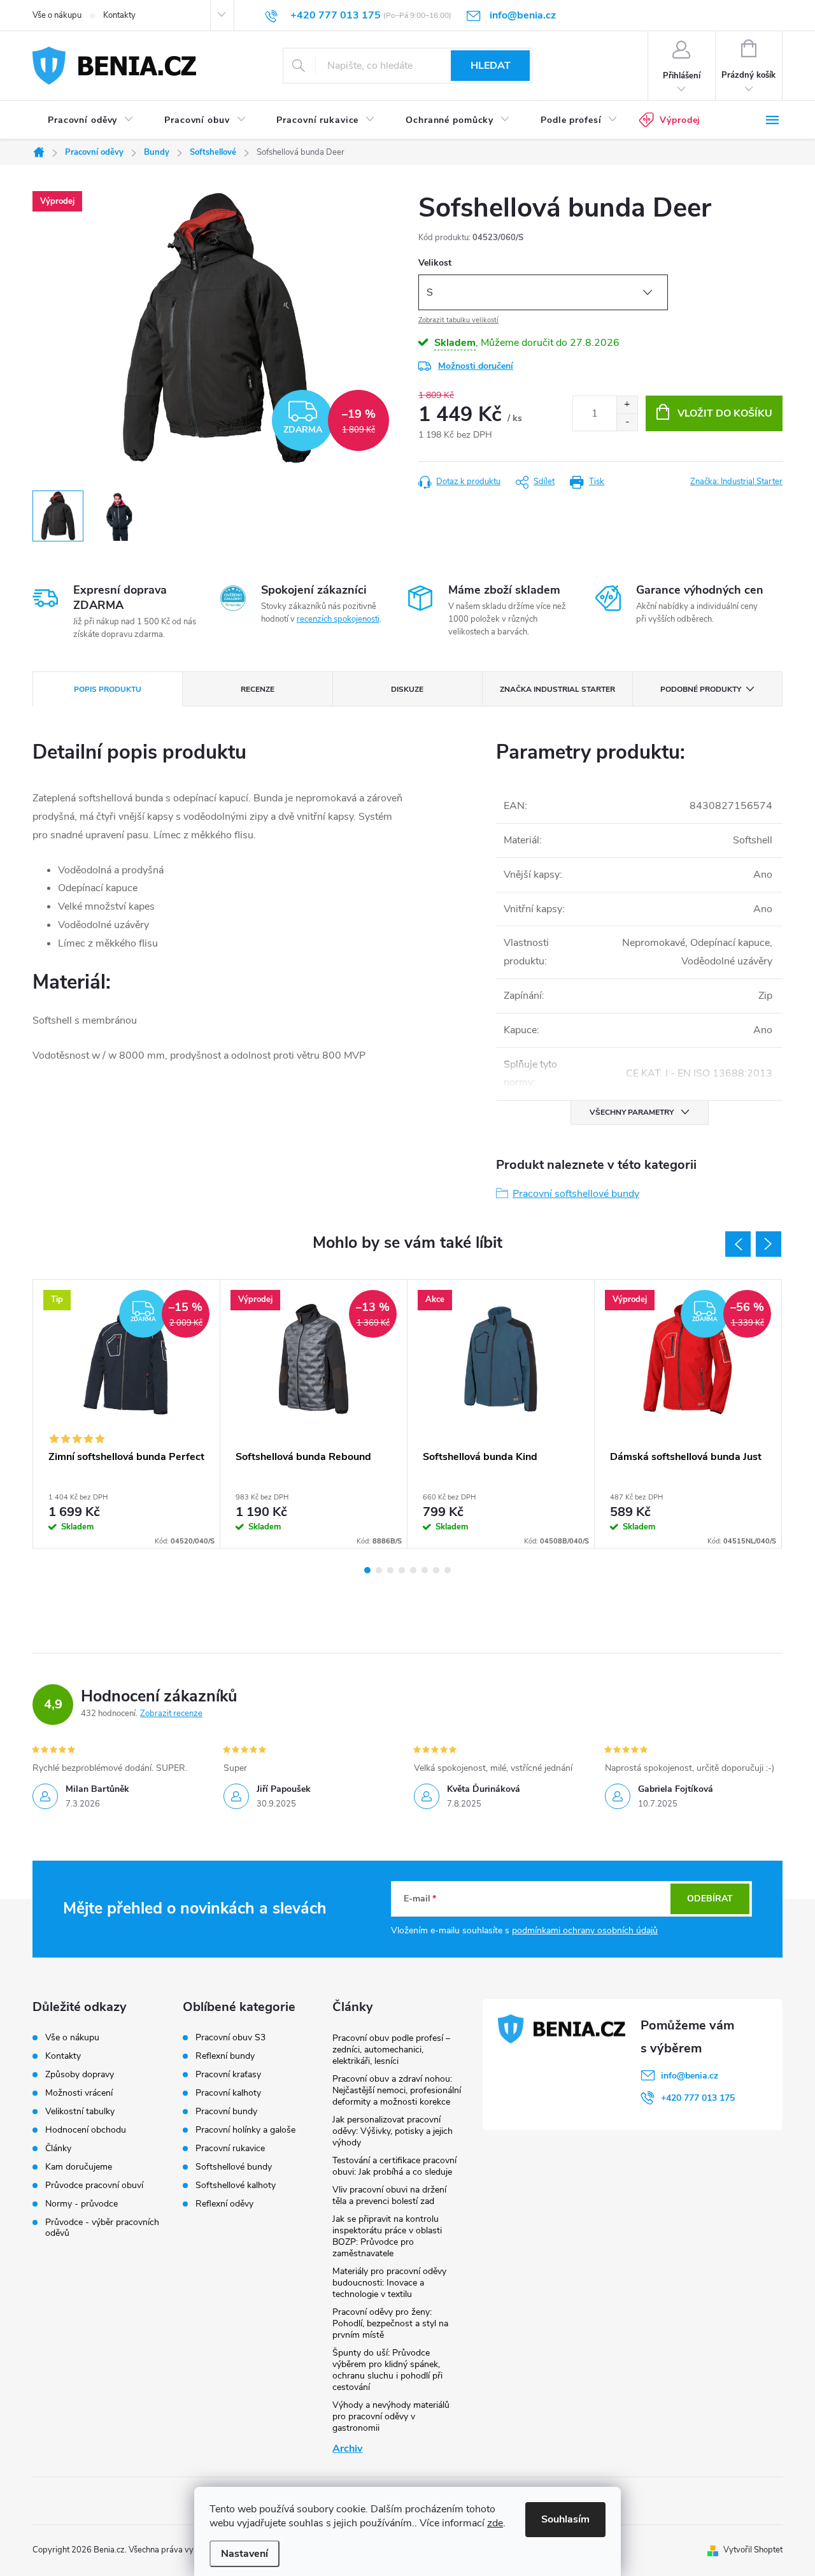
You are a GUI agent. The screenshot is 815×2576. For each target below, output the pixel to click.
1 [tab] (367, 1570)
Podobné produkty (701, 689)
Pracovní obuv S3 (230, 2038)
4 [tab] (402, 1570)
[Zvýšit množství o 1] (627, 405)
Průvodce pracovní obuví (94, 2185)
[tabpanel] (127, 1414)
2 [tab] (379, 1570)
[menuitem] (91, 120)
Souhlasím (565, 2519)
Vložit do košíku (725, 413)
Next (769, 1244)
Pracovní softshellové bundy (576, 1194)
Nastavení (244, 2554)
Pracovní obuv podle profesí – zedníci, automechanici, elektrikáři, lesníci (391, 2050)
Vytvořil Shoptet (753, 2550)
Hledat (491, 66)
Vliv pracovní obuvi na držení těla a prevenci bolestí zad (389, 2195)
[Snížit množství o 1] (627, 422)
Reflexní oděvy (224, 2204)
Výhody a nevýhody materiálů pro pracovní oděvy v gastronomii (391, 2416)
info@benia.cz (690, 2076)
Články (58, 2148)
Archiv (347, 2449)
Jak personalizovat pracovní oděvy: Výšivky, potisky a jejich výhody (393, 2131)
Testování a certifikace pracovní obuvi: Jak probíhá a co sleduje (394, 2166)
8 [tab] (448, 1570)
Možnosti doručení (476, 366)
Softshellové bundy (234, 2167)
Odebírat (710, 1899)
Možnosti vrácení (79, 2093)
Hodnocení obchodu (86, 2130)
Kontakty (119, 15)
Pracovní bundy (226, 2112)
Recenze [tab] (258, 689)
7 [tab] (436, 1570)
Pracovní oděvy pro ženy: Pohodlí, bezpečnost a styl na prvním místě (390, 2323)
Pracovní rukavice (230, 2149)
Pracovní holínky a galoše (245, 2130)
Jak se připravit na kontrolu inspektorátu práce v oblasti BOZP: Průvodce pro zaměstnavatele (387, 2236)
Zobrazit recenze (171, 1714)
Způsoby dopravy (80, 2074)
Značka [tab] (557, 689)
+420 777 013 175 (698, 2098)
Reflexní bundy (225, 2056)
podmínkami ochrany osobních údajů (585, 1930)
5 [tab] (413, 1570)
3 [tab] (390, 1570)
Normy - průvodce (81, 2204)
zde (495, 2523)
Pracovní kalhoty (228, 2093)
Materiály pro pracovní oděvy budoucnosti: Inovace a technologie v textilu (389, 2283)
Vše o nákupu (57, 15)
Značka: (736, 482)
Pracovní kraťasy (228, 2075)
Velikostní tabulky (80, 2111)
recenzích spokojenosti (338, 619)
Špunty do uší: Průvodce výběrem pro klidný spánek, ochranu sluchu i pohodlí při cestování (387, 2370)
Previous (738, 1244)
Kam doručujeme (79, 2167)
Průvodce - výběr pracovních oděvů (102, 2228)
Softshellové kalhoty (236, 2186)
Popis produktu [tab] (108, 689)
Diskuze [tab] (407, 689)
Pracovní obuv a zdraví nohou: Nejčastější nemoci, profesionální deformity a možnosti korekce (397, 2090)
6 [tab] (425, 1570)
